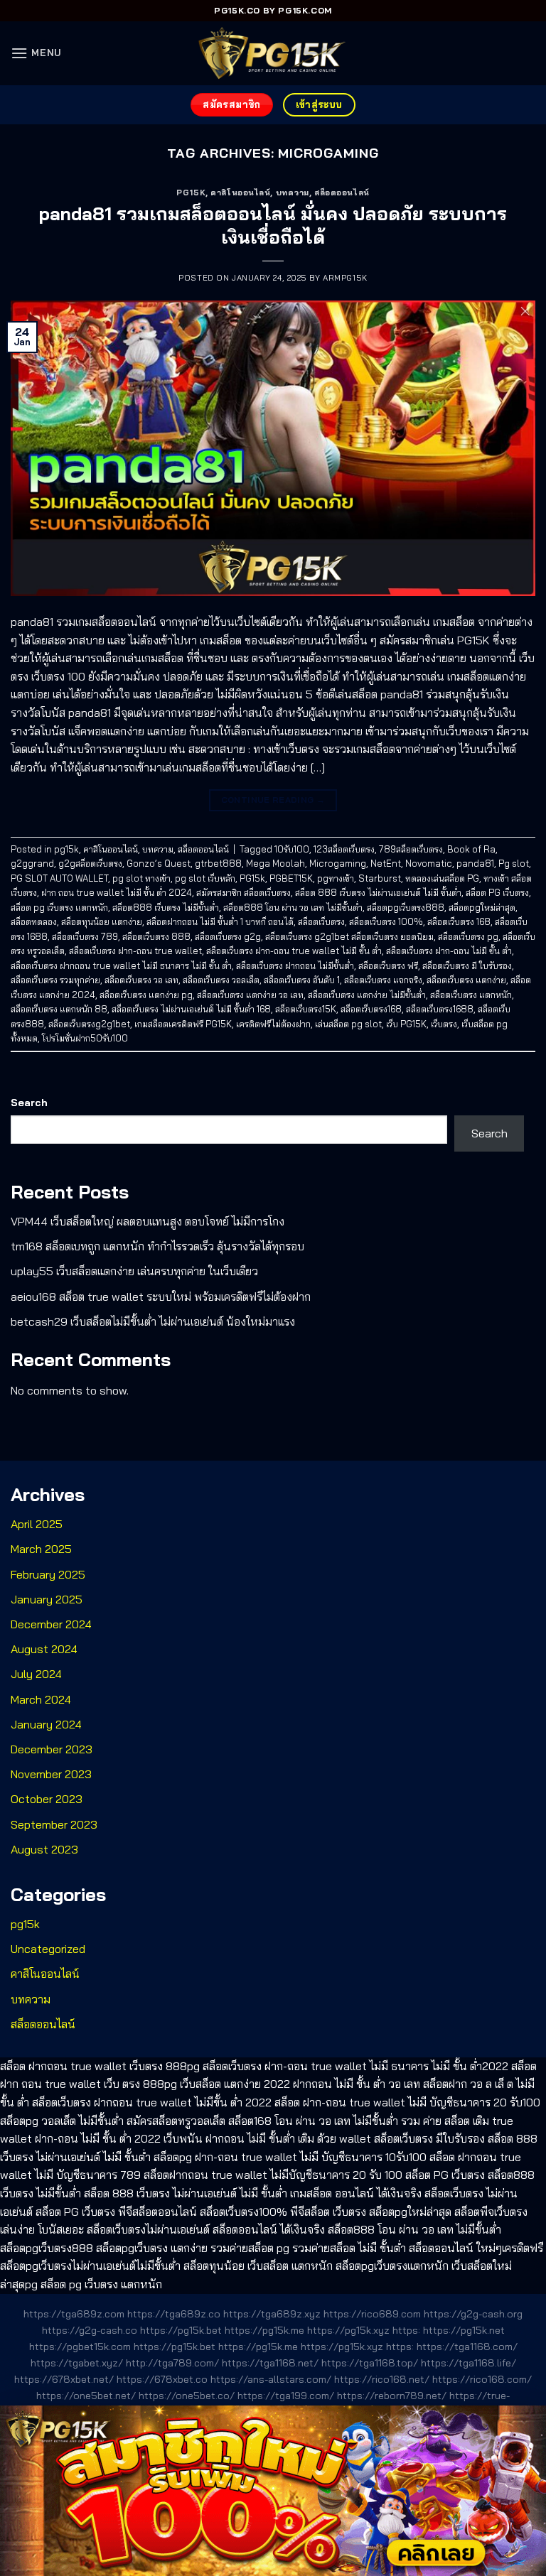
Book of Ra (471, 849)
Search (29, 1103)
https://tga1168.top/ (370, 2363)
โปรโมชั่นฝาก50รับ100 (85, 1038)
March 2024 (41, 1699)
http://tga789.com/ (172, 2363)
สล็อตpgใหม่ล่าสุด (482, 907)
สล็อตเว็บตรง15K (306, 1009)
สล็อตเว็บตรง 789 (85, 936)
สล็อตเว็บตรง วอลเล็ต (221, 980)
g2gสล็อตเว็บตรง (90, 863)
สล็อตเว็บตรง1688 (440, 1009)
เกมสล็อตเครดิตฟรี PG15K (183, 1024)
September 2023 (54, 1824)
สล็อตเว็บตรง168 (371, 1009)
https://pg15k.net (464, 2330)
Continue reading (273, 800)
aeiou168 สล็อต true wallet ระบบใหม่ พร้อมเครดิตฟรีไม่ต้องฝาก (161, 1297)
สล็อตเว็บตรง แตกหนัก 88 (59, 1009)
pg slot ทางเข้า (141, 878)
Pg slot (514, 863)
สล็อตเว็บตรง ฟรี (388, 965)
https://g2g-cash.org (473, 2314)
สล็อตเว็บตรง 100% (386, 921)
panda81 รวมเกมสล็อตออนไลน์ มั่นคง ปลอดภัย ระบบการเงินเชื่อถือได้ (273, 225)
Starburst (380, 878)
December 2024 (51, 1624)
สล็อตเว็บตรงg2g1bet (89, 1024)
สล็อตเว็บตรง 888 (156, 936)
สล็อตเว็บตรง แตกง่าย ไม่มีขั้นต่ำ (367, 995)
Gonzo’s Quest (159, 863)
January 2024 (46, 1724)
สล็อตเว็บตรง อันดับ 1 (302, 980)
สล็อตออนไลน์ (342, 193)
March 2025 (41, 1549)
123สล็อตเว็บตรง (344, 849)
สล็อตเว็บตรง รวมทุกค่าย (55, 980)
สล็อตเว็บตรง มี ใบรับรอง (467, 965)
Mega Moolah (275, 863)
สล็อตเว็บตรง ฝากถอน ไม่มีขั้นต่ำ (295, 965)
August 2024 (44, 1649)
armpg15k (345, 278)
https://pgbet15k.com (80, 2347)
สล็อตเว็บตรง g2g (228, 936)
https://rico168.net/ (382, 2379)
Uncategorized (48, 1949)
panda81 (475, 863)
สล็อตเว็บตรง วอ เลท (141, 980)
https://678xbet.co (162, 2379)
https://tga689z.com (74, 2314)
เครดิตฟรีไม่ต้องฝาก (273, 1024)
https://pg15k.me (264, 2330)
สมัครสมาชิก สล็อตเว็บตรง (243, 892)
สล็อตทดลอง (34, 921)
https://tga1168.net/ (270, 2363)
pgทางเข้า (336, 878)
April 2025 (37, 1524)
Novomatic (429, 863)
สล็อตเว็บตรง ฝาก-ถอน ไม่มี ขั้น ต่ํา (449, 951)
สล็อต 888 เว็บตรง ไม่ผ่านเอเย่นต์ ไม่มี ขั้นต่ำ (378, 892)
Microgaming (338, 863)
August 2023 (44, 1849)
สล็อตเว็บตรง (321, 921)
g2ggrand (32, 863)
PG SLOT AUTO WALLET (59, 878)
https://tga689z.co (174, 2314)
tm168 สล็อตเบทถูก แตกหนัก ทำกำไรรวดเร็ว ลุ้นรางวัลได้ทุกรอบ (157, 1246)
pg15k (191, 193)
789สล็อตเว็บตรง (411, 849)
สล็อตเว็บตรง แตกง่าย (466, 980)
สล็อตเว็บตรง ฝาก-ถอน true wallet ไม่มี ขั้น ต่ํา (294, 951)
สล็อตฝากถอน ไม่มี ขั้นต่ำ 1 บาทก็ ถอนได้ (220, 921)
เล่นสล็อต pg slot (348, 1024)
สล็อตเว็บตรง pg (468, 936)
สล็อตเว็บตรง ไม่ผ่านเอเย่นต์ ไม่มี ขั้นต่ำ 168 (191, 1009)
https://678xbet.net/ (64, 2379)
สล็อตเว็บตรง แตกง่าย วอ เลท (250, 995)
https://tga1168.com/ (467, 2347)
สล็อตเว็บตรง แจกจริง (383, 980)
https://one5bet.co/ (187, 2396)
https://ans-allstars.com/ (271, 2379)
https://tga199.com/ (286, 2396)
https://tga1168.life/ (469, 2363)
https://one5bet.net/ (86, 2396)
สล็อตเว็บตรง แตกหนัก (471, 995)
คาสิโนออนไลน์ (240, 193)
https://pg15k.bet (181, 2330)
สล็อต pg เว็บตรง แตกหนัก (59, 907)
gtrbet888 (218, 863)
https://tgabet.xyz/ (77, 2363)
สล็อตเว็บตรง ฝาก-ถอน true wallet (135, 951)
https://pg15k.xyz (348, 2330)
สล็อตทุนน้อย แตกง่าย (102, 921)
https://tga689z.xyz (272, 2314)
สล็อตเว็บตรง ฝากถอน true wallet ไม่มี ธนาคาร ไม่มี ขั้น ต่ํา (121, 965)
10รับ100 (292, 849)
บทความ (293, 193)
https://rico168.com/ (482, 2379)
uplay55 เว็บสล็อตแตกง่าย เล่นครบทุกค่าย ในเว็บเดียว (134, 1271)
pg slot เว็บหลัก (205, 878)
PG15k (252, 878)
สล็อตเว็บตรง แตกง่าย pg (146, 995)
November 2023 (51, 1774)
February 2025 (48, 1574)
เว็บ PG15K (406, 1024)
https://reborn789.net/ (392, 2396)
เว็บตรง (444, 1024)
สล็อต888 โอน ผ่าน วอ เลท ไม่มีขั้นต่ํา (293, 907)
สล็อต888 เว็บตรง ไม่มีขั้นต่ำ (166, 907)
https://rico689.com (372, 2314)
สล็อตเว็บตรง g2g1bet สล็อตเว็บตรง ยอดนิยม (349, 936)
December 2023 (52, 1749)
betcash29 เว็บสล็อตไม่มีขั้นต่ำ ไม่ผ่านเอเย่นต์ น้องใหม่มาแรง (153, 1321)
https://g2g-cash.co (90, 2330)
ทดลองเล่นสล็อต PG (442, 878)
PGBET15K (291, 878)
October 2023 (47, 1799)
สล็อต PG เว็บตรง (497, 892)
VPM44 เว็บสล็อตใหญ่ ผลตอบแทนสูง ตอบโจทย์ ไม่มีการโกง (148, 1221)
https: (406, 2330)
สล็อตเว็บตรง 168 (459, 921)
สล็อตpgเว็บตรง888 (406, 907)
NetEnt (386, 863)
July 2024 (36, 1674)
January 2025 (47, 1599)
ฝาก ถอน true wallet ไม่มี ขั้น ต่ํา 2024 (117, 892)
